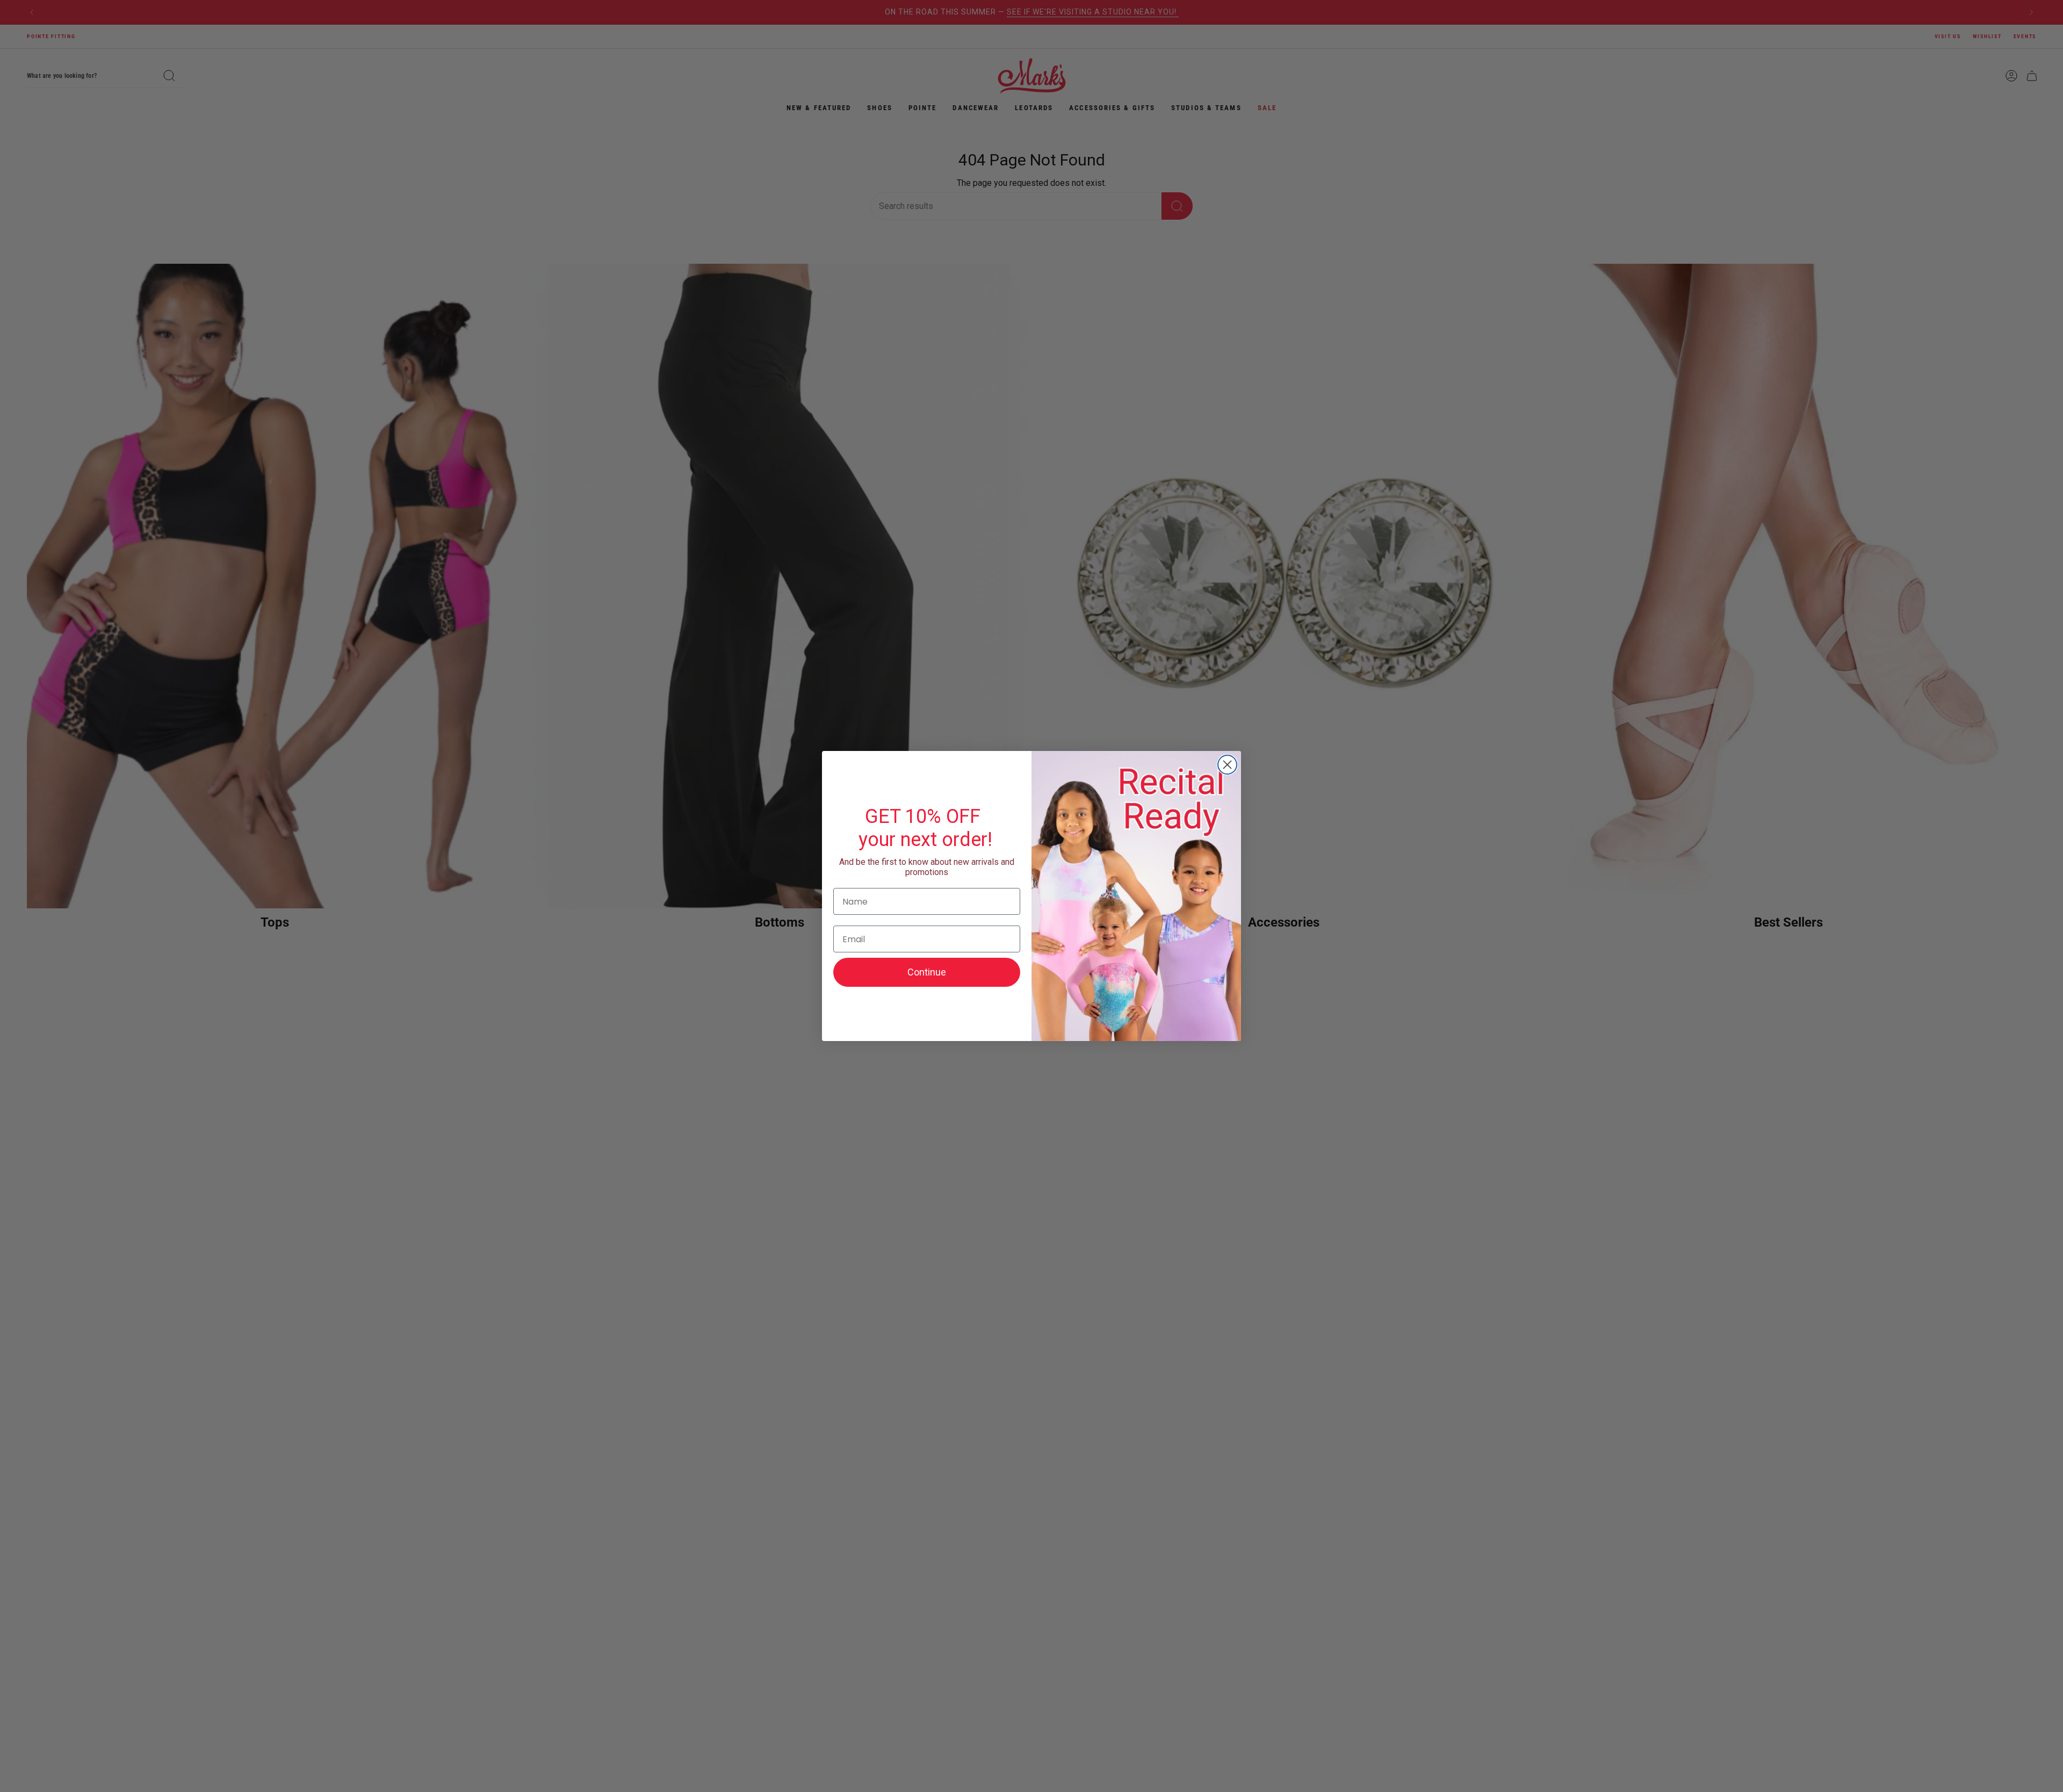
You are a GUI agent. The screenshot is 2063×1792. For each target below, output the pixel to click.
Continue (927, 972)
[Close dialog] (1227, 765)
